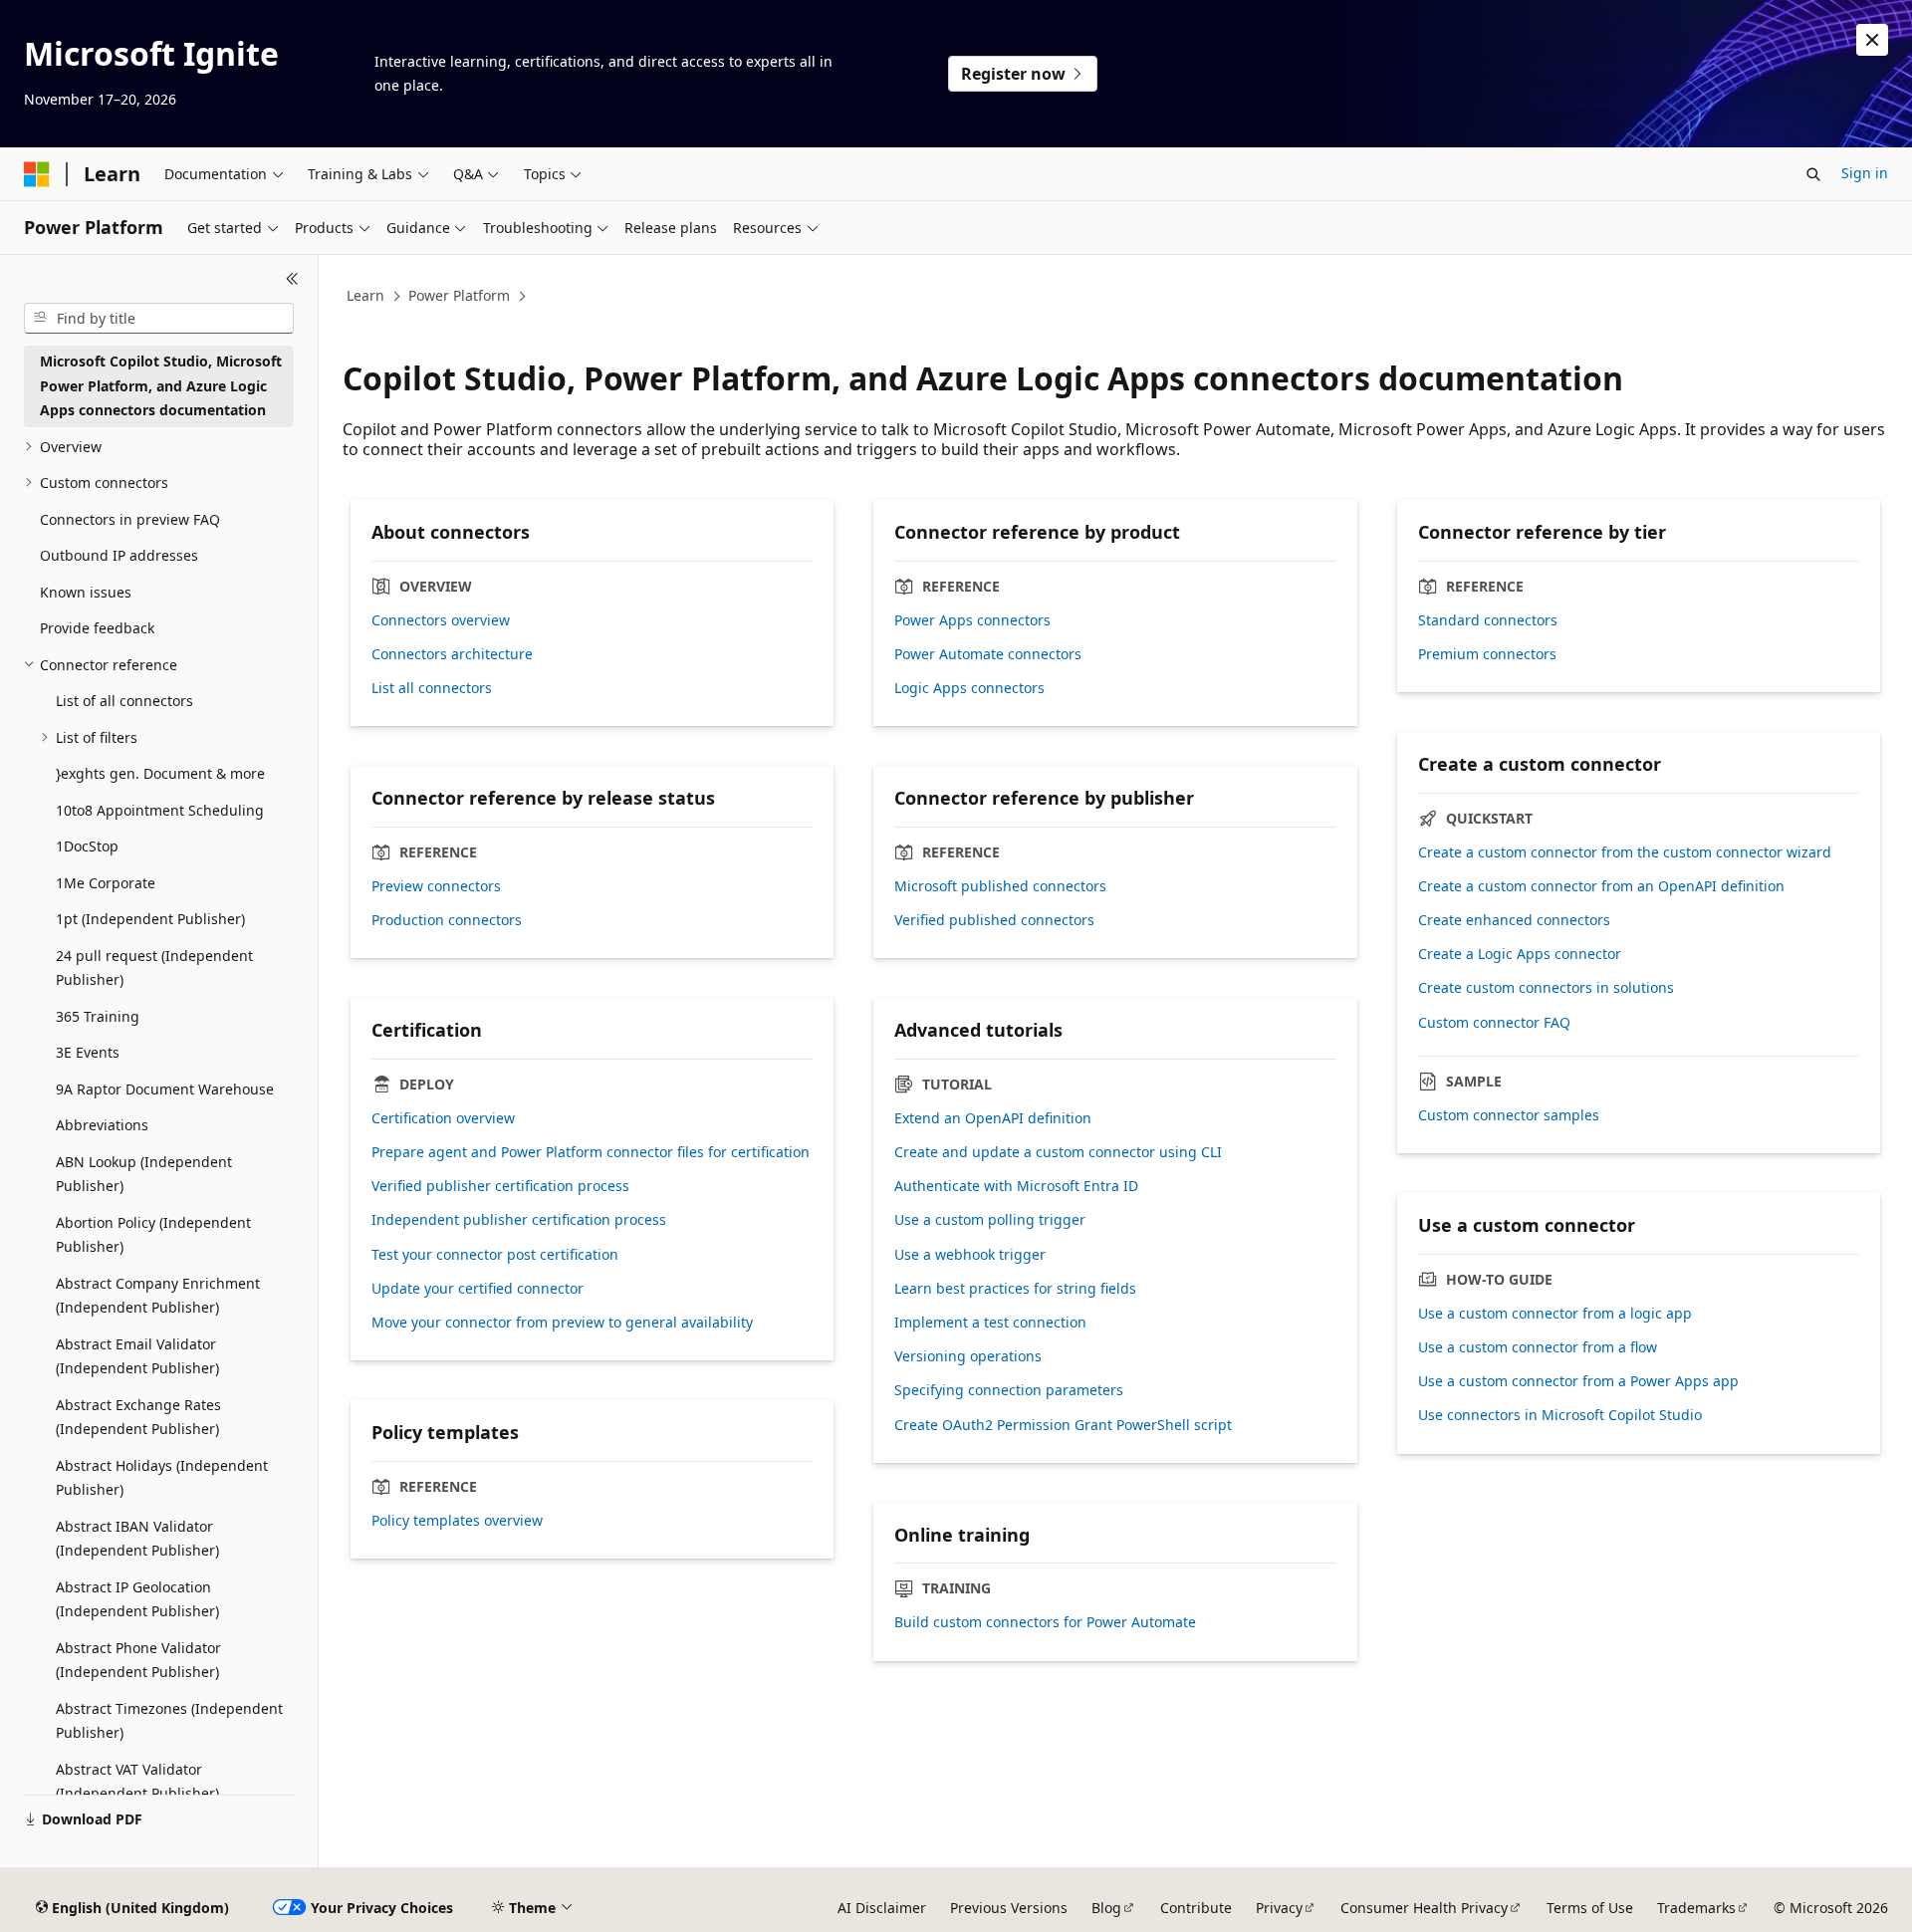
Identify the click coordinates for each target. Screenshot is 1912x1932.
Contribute (1196, 1908)
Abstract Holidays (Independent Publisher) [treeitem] (162, 1478)
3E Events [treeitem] (88, 1052)
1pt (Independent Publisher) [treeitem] (150, 919)
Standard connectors (1488, 620)
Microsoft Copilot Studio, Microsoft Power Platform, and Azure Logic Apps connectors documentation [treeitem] (161, 385)
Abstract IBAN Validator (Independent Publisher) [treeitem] (137, 1539)
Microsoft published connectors (1000, 886)
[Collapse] (292, 279)
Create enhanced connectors (1514, 920)
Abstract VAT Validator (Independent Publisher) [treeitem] (137, 1782)
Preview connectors (436, 886)
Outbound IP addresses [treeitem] (119, 555)
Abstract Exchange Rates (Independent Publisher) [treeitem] (138, 1417)
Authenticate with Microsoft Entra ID (1016, 1186)
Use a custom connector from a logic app (1555, 1314)
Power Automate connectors (988, 654)
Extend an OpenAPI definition (993, 1118)
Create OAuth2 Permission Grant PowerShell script (1063, 1425)
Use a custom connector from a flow (1538, 1347)
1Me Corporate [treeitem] (106, 883)
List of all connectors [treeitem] (124, 701)
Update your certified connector (478, 1289)
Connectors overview (441, 620)
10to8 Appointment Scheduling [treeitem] (160, 810)
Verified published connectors (994, 920)
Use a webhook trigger (970, 1255)
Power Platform (459, 295)
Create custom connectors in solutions (1546, 988)
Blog (1106, 1908)
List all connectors (432, 688)
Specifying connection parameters (1009, 1390)
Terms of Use (1590, 1908)
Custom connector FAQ (1494, 1023)
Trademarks (1696, 1908)
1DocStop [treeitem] (87, 846)
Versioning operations (968, 1356)
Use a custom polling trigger (990, 1220)
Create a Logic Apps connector (1520, 954)
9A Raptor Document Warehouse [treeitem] (165, 1089)
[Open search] (1813, 174)
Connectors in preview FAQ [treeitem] (130, 519)
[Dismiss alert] (1872, 40)
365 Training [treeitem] (98, 1016)
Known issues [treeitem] (86, 592)
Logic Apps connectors (969, 688)
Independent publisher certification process (519, 1220)
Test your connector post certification (495, 1255)
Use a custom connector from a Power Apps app (1578, 1381)
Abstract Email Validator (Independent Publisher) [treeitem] (137, 1356)
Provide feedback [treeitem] (97, 628)
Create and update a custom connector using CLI (1058, 1152)
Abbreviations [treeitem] (102, 1125)
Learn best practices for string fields (1015, 1289)
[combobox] (159, 319)
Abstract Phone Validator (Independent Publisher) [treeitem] (138, 1660)
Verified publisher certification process (500, 1186)
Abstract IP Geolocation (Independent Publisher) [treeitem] (137, 1599)
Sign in (1865, 173)
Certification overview (443, 1118)
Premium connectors (1487, 654)
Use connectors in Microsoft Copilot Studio (1560, 1415)
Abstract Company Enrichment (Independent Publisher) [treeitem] (158, 1296)
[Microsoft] (37, 174)
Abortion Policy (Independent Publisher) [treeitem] (153, 1235)
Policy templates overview (457, 1521)
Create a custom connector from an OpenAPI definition (1601, 886)
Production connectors (447, 920)
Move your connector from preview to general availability (562, 1323)
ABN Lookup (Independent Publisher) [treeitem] (144, 1174)
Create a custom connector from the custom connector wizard (1625, 852)
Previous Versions (1009, 1908)
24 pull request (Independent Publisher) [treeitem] (154, 968)
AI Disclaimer (882, 1908)
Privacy (1279, 1908)
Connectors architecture (452, 654)
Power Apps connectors (972, 620)
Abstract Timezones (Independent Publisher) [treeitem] (169, 1721)
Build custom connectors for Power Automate (1045, 1622)
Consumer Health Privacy (1424, 1908)
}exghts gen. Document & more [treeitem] (160, 773)
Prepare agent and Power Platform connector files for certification (591, 1152)
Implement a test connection (990, 1323)
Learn (365, 295)
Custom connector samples (1509, 1115)
